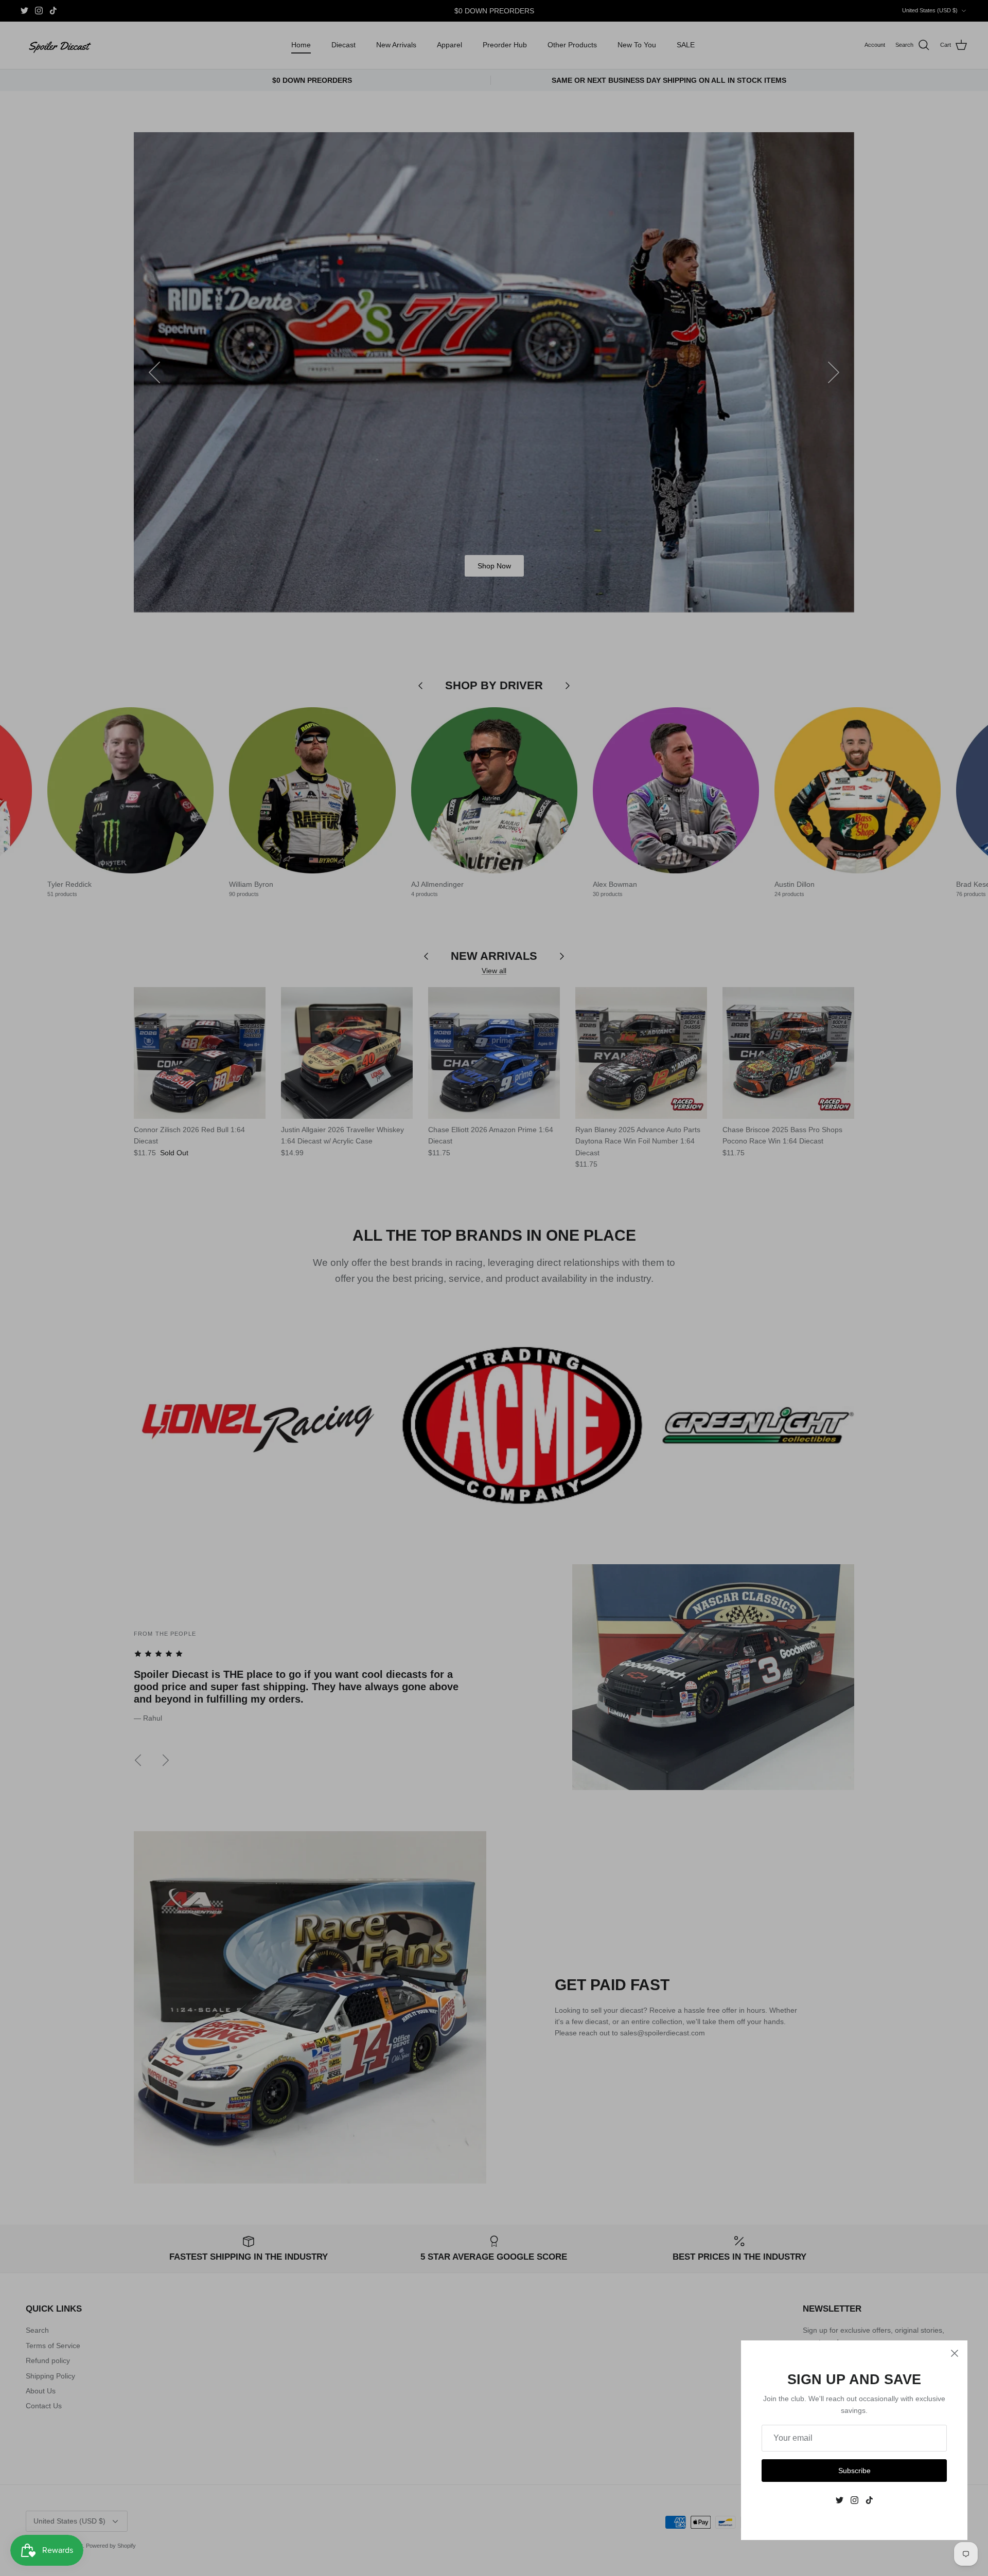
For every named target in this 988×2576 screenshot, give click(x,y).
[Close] (955, 2353)
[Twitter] (840, 2500)
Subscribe (854, 2471)
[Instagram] (854, 2500)
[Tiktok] (869, 2500)
